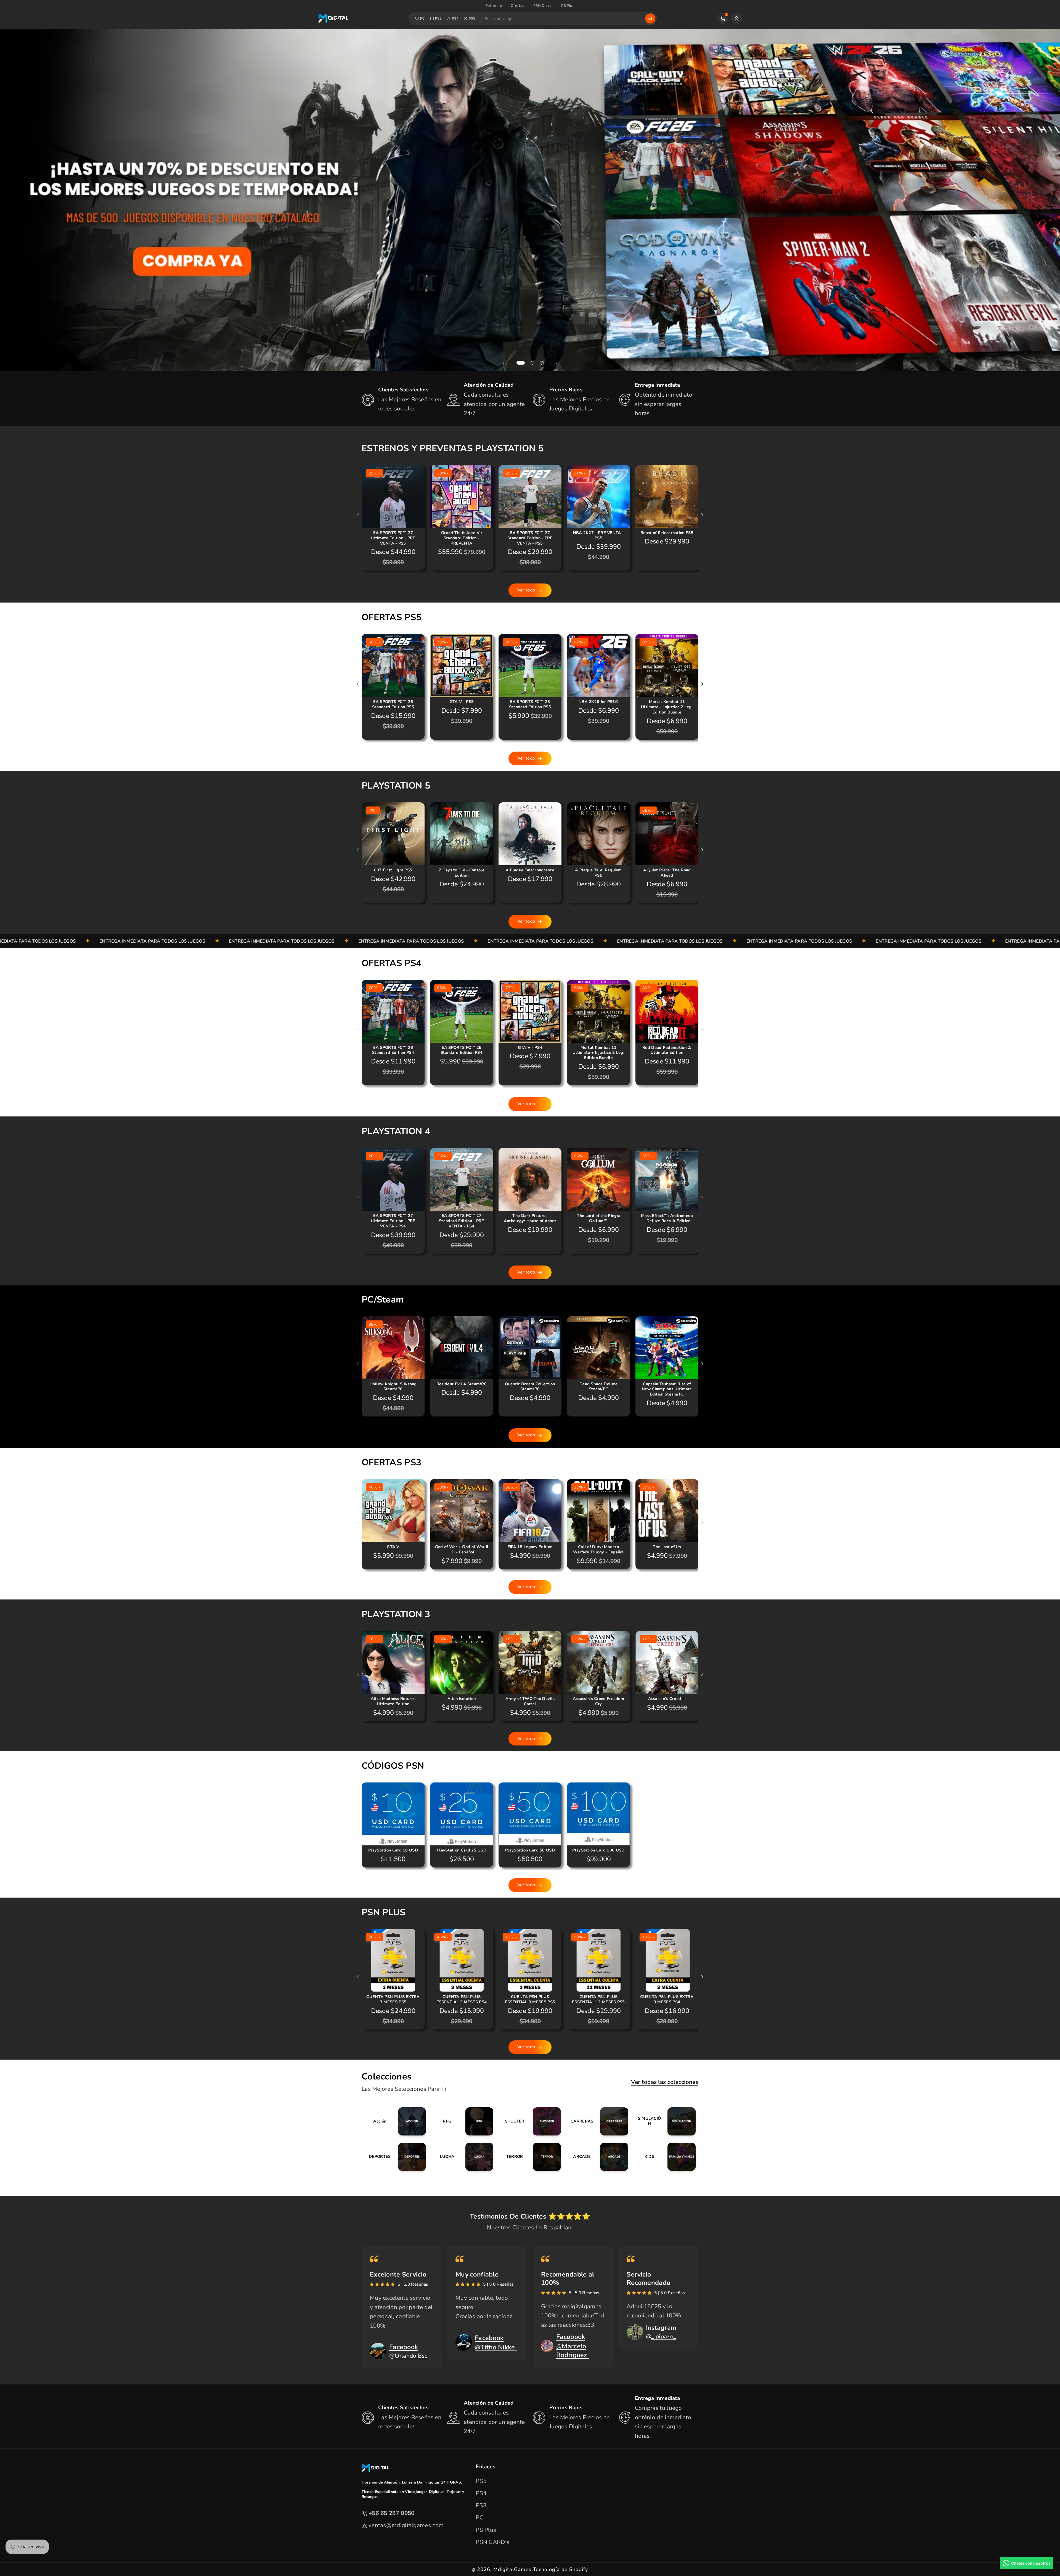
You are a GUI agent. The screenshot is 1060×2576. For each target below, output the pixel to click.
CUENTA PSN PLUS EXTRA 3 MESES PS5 (393, 1999)
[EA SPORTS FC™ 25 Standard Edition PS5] (530, 665)
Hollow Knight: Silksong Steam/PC (393, 1387)
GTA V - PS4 (530, 1048)
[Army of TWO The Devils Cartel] (530, 1662)
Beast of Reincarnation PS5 (667, 533)
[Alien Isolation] (462, 1662)
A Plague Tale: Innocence (530, 870)
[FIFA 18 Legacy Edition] (530, 1511)
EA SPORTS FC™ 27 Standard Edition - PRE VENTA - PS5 (530, 538)
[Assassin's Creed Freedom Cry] (598, 1662)
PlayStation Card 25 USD (462, 1850)
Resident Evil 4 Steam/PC (462, 1384)
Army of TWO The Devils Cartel (530, 1701)
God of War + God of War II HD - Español (462, 1550)
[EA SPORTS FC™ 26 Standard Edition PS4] (393, 1011)
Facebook (404, 2347)
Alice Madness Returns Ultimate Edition (393, 1701)
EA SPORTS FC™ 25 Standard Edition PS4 (462, 1050)
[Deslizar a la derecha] (702, 515)
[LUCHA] (463, 2157)
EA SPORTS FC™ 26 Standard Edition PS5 (393, 704)
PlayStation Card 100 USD (598, 1850)
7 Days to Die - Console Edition (462, 873)
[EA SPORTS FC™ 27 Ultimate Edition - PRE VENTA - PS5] (393, 497)
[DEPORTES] (395, 2157)
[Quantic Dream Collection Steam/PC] (530, 1348)
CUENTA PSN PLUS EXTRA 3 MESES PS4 (667, 1999)
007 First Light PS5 (393, 870)
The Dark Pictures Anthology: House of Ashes (530, 1218)
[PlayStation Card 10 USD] (393, 1814)
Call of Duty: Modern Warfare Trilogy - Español (598, 1550)
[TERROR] (530, 2157)
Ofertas (518, 6)
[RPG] (463, 2121)
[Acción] (395, 2121)
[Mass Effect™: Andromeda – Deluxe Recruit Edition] (667, 1179)
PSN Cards (543, 6)
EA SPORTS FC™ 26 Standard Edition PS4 (393, 1050)
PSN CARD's (492, 2542)
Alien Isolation (462, 1699)
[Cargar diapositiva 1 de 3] (521, 363)
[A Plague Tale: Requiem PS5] (598, 834)
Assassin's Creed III (667, 1699)
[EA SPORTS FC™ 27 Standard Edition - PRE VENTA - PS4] (462, 1179)
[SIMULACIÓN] (665, 2121)
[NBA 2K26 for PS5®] (598, 665)
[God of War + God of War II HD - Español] (462, 1511)
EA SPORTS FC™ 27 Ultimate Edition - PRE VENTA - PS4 (393, 1221)
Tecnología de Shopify (561, 2569)
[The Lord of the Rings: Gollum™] (598, 1179)
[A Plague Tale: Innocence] (530, 834)
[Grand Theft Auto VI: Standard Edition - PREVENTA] (462, 497)
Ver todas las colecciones (665, 2082)
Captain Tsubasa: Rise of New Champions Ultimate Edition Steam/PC (667, 1389)
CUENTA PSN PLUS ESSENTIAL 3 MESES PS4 (462, 1999)
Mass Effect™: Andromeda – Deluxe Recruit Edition (667, 1218)
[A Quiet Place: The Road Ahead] (667, 834)
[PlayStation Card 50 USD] (530, 1814)
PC (423, 18)
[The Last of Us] (667, 1511)
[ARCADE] (597, 2157)
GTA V (393, 1547)
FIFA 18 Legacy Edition (530, 1547)
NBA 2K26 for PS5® (598, 702)
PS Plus (568, 6)
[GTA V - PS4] (530, 1011)
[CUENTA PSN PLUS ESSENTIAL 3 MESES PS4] (462, 1960)
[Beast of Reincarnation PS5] (667, 497)
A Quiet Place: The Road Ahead (667, 873)
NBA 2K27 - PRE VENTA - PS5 (599, 535)
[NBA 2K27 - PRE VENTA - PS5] (598, 497)
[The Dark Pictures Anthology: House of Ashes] (530, 1179)
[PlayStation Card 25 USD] (462, 1814)
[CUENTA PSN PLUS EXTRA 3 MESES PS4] (667, 1960)
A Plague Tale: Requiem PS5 (598, 873)
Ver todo (526, 590)
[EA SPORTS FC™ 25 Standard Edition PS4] (462, 1011)
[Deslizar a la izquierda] (358, 515)
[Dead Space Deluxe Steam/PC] (598, 1348)
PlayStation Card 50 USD (530, 1850)
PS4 (455, 18)
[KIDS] (665, 2157)
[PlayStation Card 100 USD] (598, 1814)
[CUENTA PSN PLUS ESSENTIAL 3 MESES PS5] (530, 1960)
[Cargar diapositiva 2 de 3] (532, 363)
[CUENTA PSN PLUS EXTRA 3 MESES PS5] (393, 1960)
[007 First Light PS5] (393, 834)
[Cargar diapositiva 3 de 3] (542, 363)
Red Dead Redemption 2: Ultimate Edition (667, 1050)
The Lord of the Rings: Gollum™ (599, 1218)
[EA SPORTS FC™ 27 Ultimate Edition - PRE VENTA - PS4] (393, 1179)
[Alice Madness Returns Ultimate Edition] (393, 1662)
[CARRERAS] (597, 2121)
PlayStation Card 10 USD (393, 1850)
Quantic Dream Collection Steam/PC (530, 1387)
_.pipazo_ (664, 2336)
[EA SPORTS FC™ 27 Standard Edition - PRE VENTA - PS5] (530, 497)
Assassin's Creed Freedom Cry (598, 1701)
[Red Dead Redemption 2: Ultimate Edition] (667, 1011)
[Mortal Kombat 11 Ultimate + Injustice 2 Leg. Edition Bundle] (667, 665)
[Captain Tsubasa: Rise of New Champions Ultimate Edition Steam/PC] (667, 1348)
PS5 (472, 18)
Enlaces (485, 2467)
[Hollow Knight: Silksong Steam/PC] (393, 1348)
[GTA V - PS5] (462, 665)
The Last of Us (667, 1547)
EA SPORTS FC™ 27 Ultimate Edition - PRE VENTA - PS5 (393, 538)
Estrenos (494, 6)
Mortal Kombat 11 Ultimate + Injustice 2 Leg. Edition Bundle (667, 707)
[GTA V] (393, 1511)
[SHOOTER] (530, 2121)
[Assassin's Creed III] (667, 1662)
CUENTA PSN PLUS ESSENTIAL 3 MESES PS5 (530, 1999)
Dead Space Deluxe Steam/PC (598, 1387)
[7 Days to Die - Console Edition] (462, 834)
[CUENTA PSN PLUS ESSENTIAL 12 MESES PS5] (598, 1960)
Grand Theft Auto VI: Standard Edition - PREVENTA (462, 538)
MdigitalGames (512, 2569)
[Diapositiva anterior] (504, 363)
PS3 (438, 18)
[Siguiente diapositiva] (556, 363)
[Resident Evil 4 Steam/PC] (462, 1348)
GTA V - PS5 (462, 702)
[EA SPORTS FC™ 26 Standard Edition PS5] (393, 665)
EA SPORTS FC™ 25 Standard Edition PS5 (530, 704)
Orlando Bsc (411, 2356)
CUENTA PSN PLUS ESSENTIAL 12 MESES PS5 (598, 1999)
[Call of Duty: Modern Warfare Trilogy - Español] (598, 1511)
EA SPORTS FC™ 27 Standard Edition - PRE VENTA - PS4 (462, 1221)
